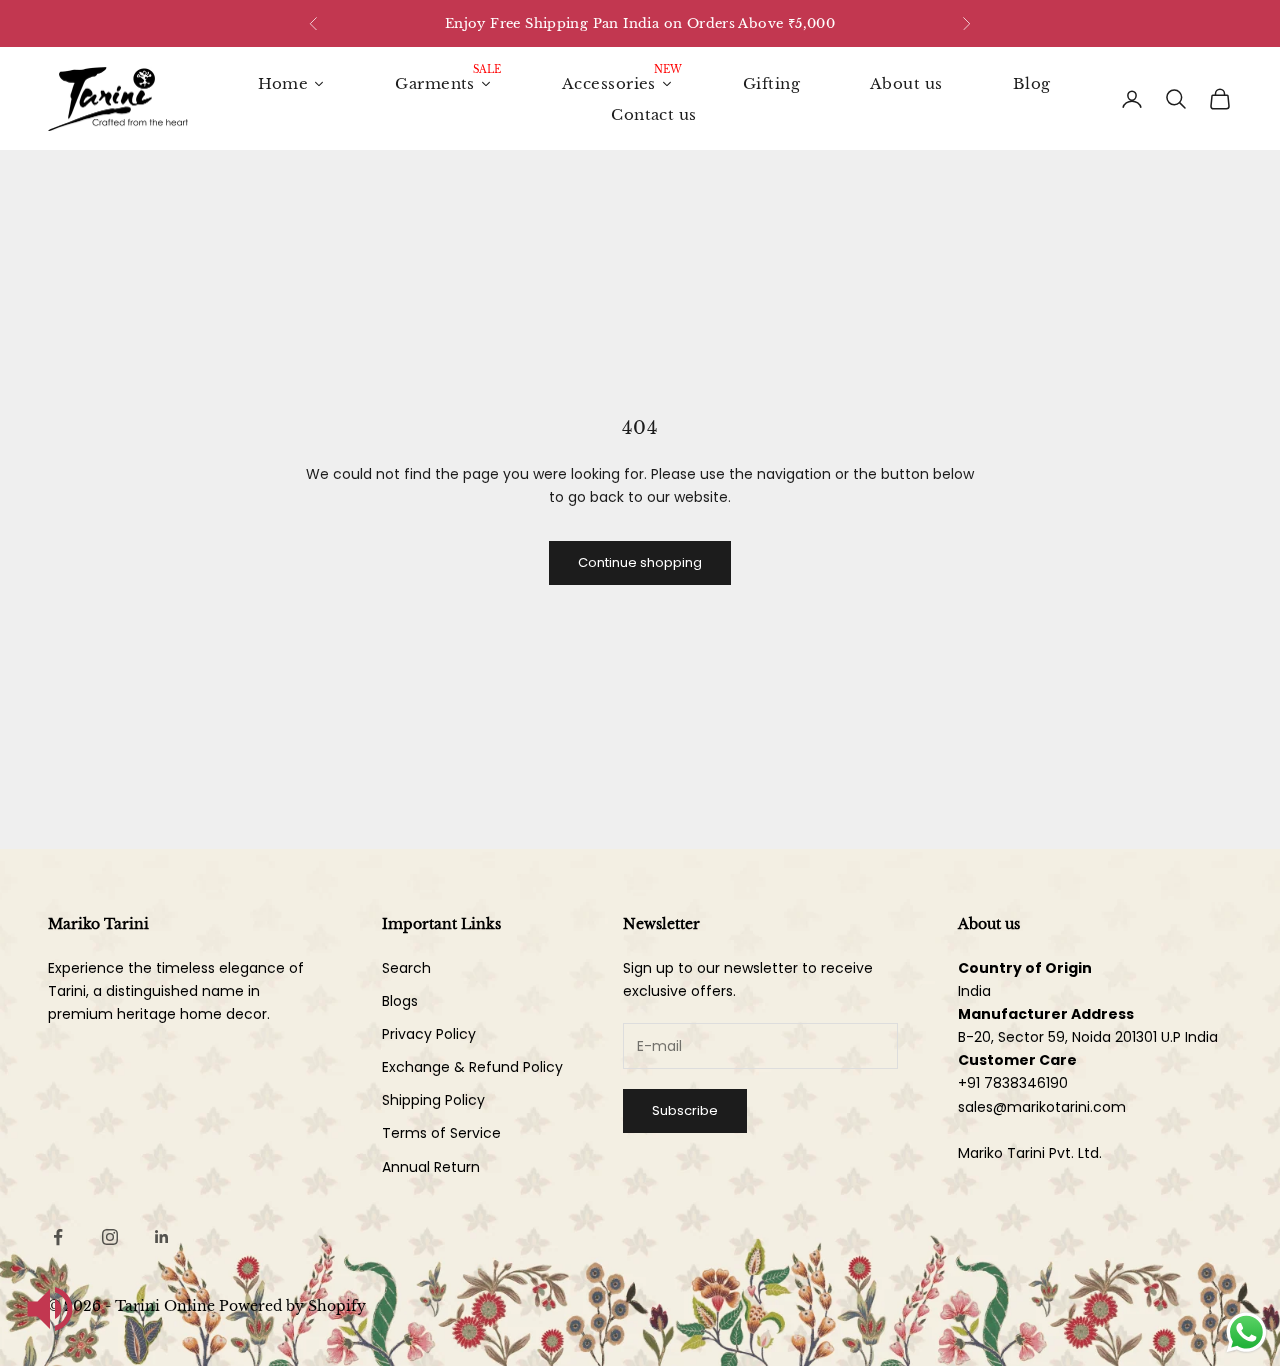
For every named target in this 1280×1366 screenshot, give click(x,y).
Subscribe (685, 1110)
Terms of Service (441, 1133)
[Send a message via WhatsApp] (1246, 1332)
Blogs (400, 1001)
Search (406, 968)
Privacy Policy (429, 1034)
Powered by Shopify (292, 1306)
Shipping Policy (433, 1100)
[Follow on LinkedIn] (162, 1237)
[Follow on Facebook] (58, 1237)
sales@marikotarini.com (1042, 1107)
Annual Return (431, 1167)
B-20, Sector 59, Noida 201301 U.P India (1088, 1037)
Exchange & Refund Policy (472, 1067)
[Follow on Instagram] (110, 1237)
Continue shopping (640, 562)
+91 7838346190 (1013, 1083)
